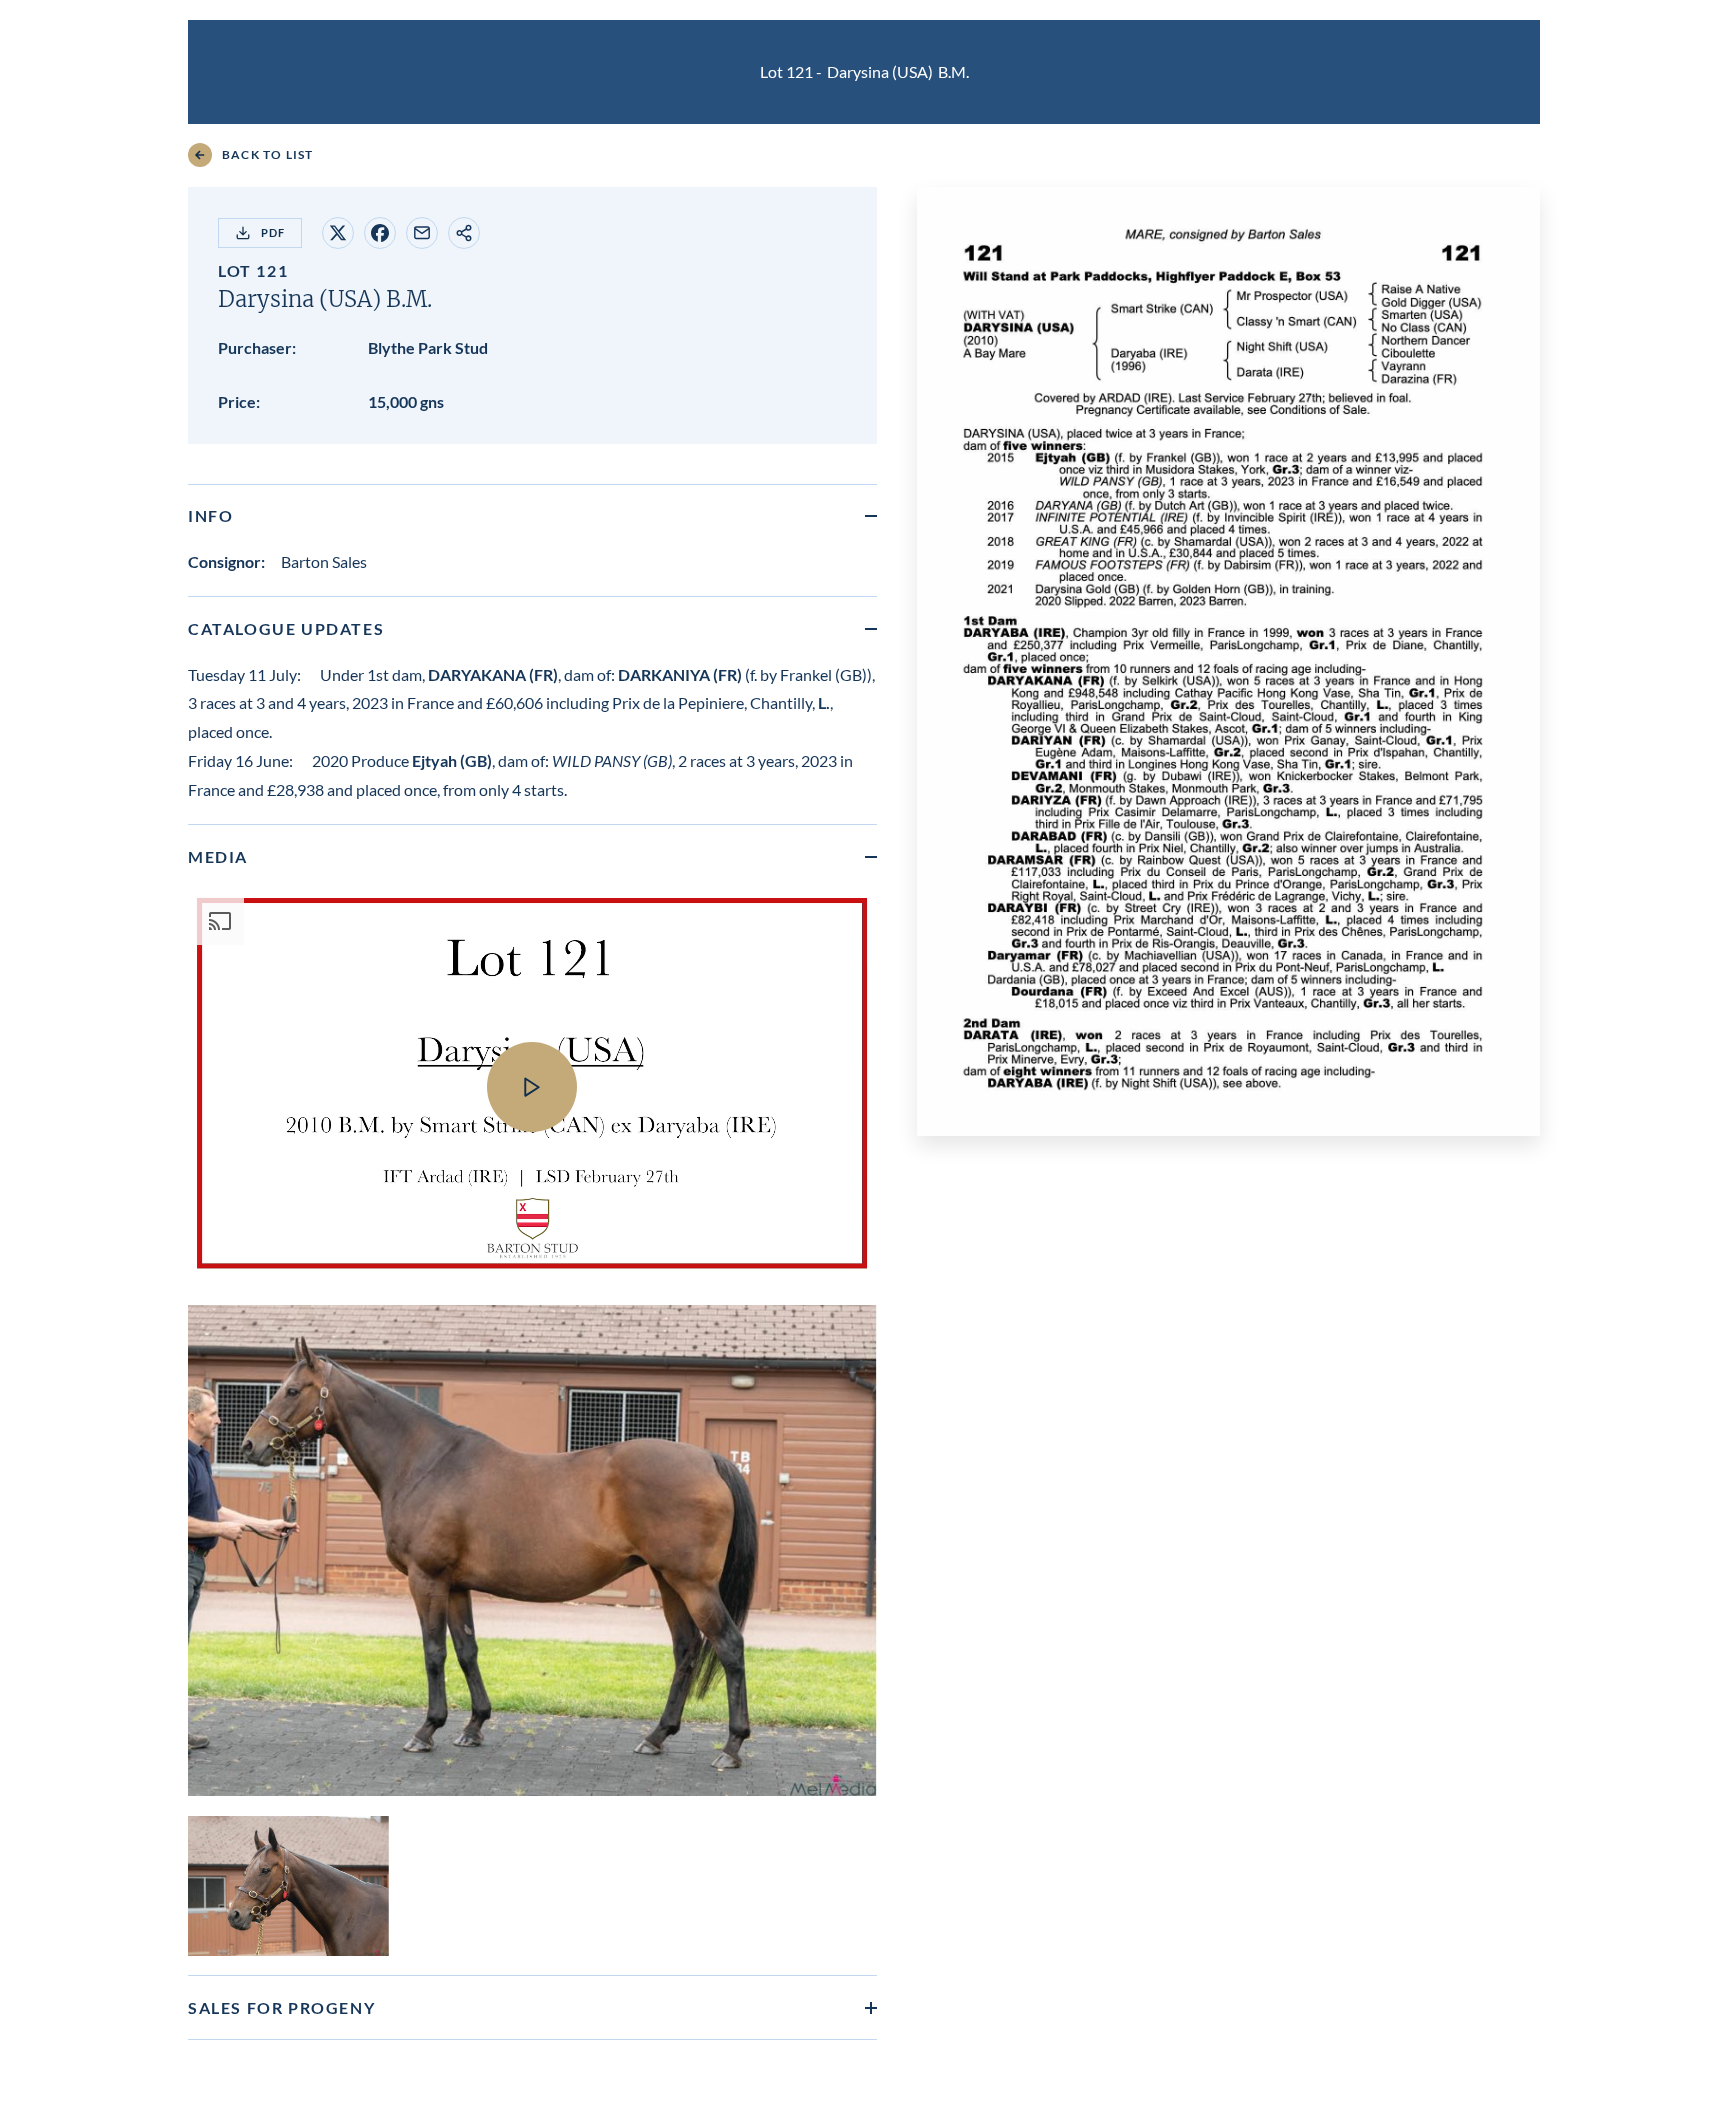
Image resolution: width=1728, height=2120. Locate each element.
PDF (273, 232)
